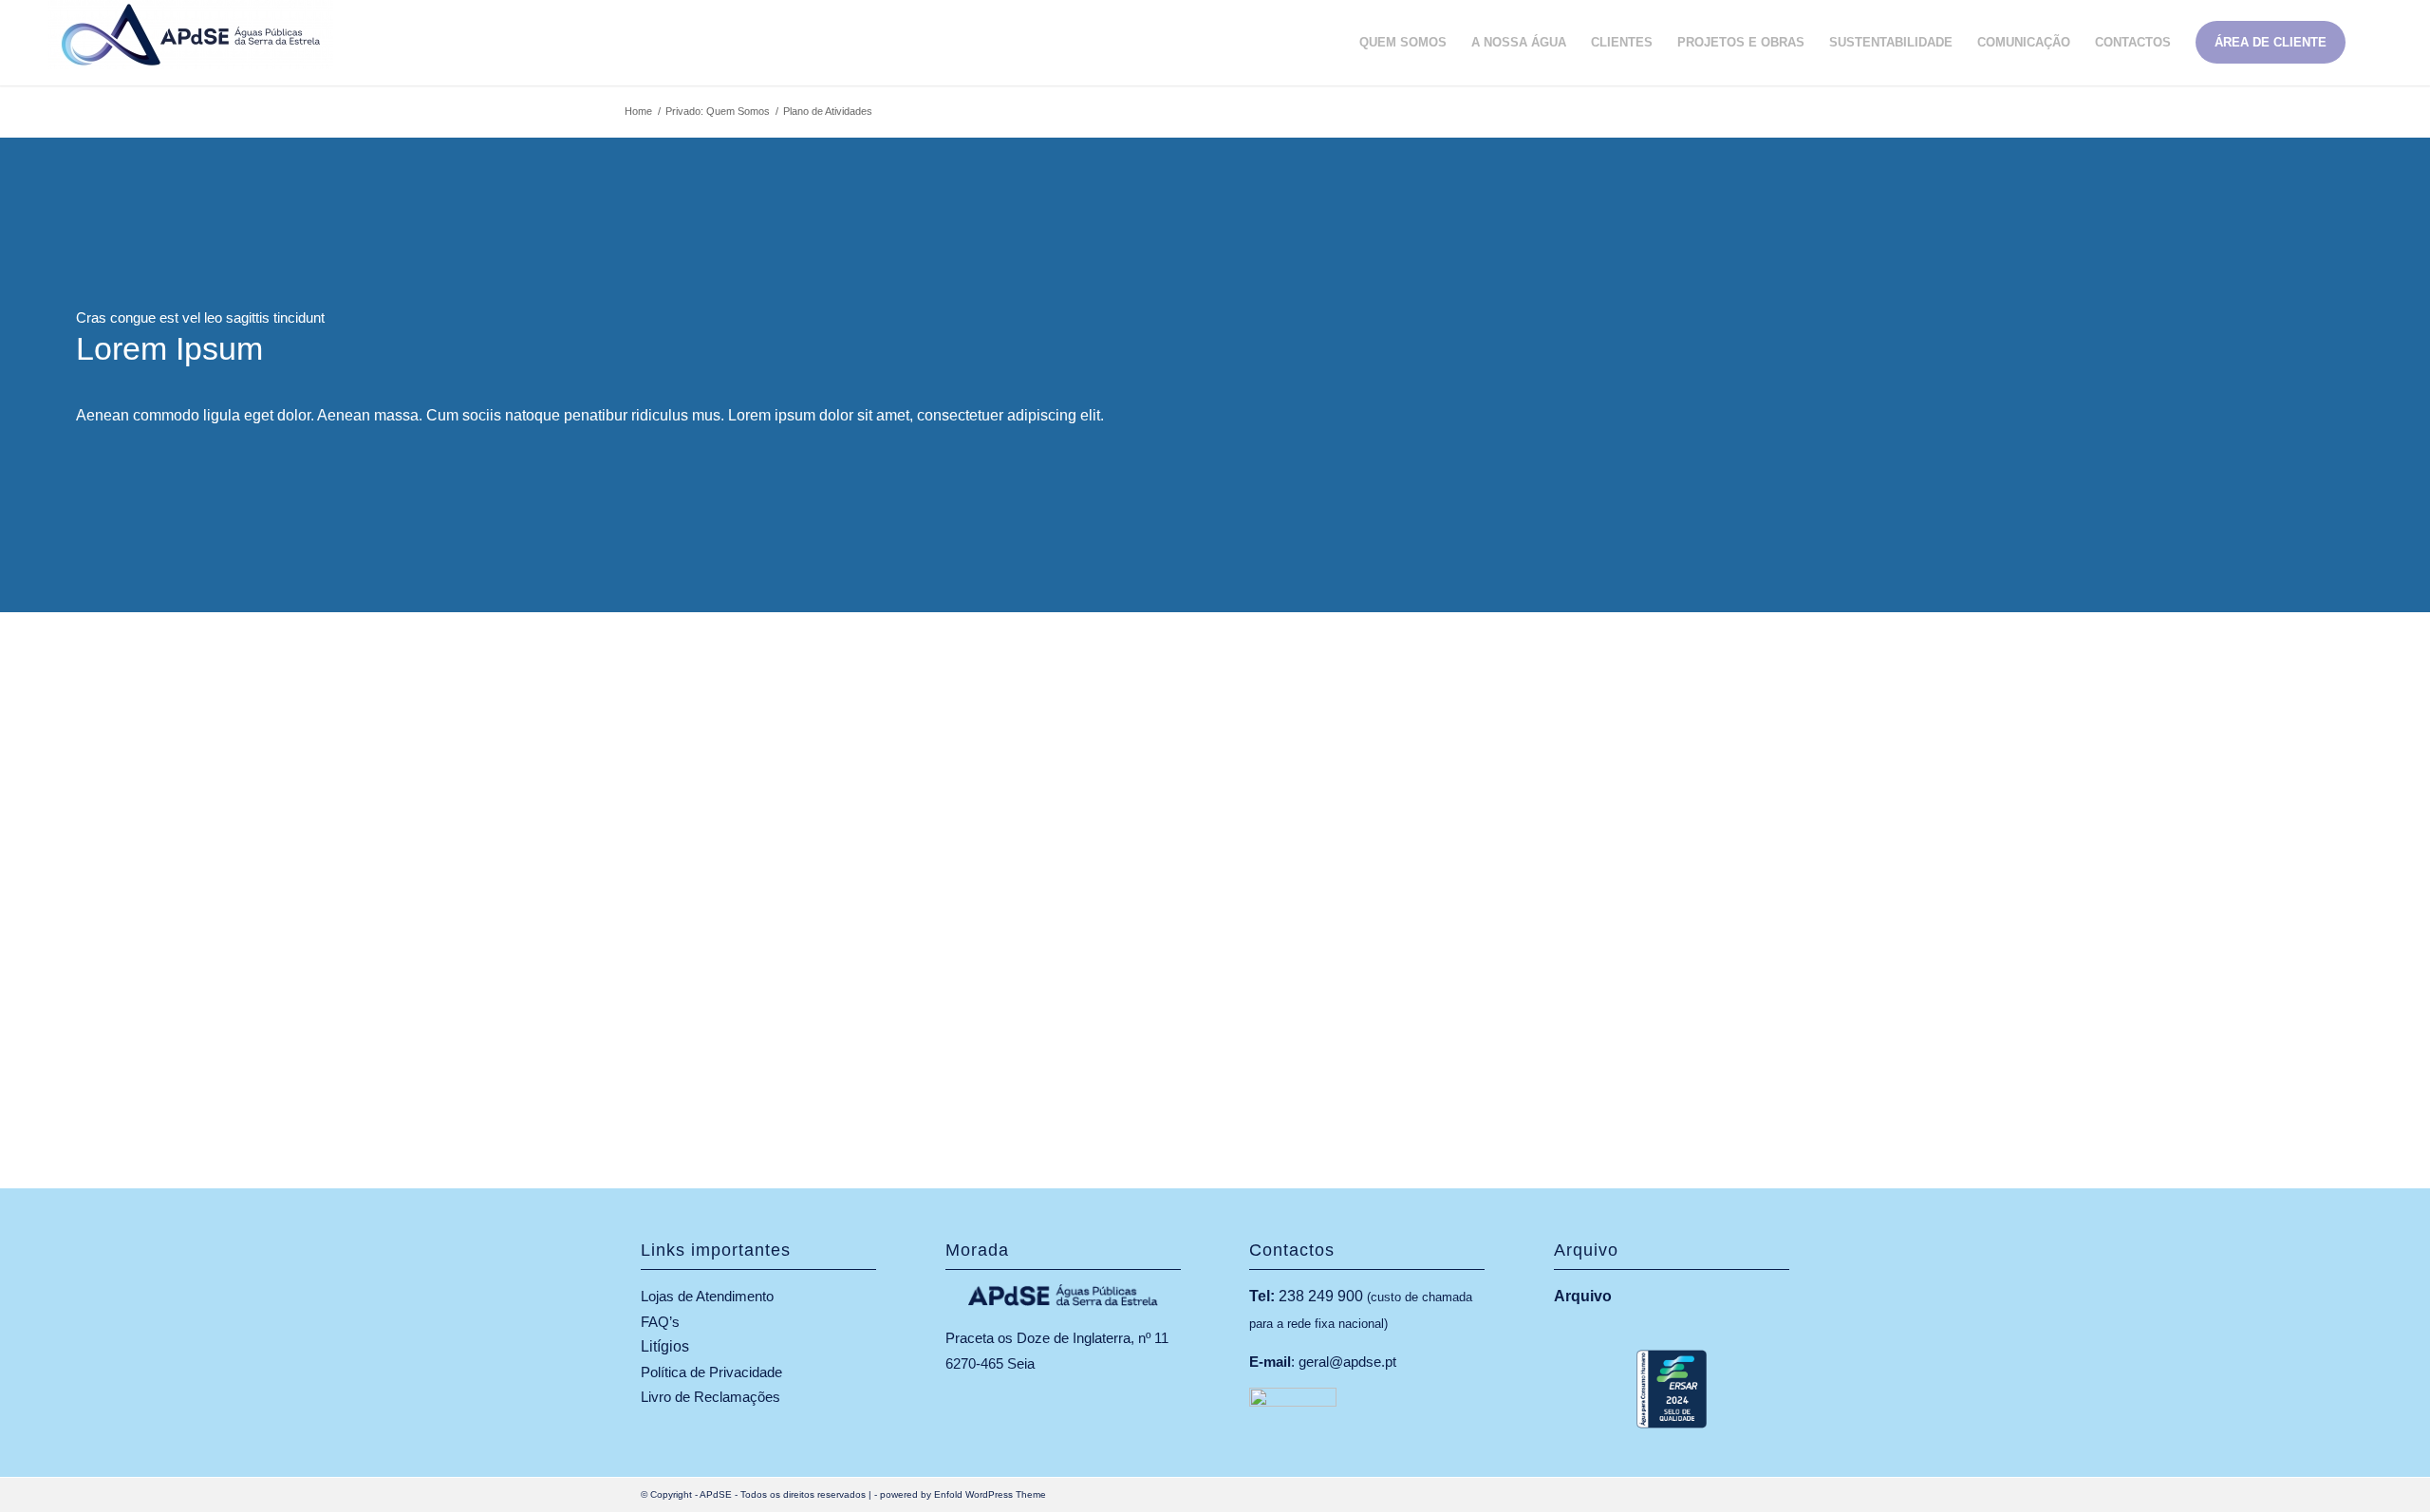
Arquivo (1583, 1296)
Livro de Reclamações (710, 1397)
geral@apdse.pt (1347, 1362)
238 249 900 (1321, 1296)
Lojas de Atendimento (707, 1296)
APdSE (716, 1494)
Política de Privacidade (711, 1372)
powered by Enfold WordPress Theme (963, 1494)
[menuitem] (1403, 43)
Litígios (665, 1346)
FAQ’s (660, 1322)
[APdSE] (191, 43)
